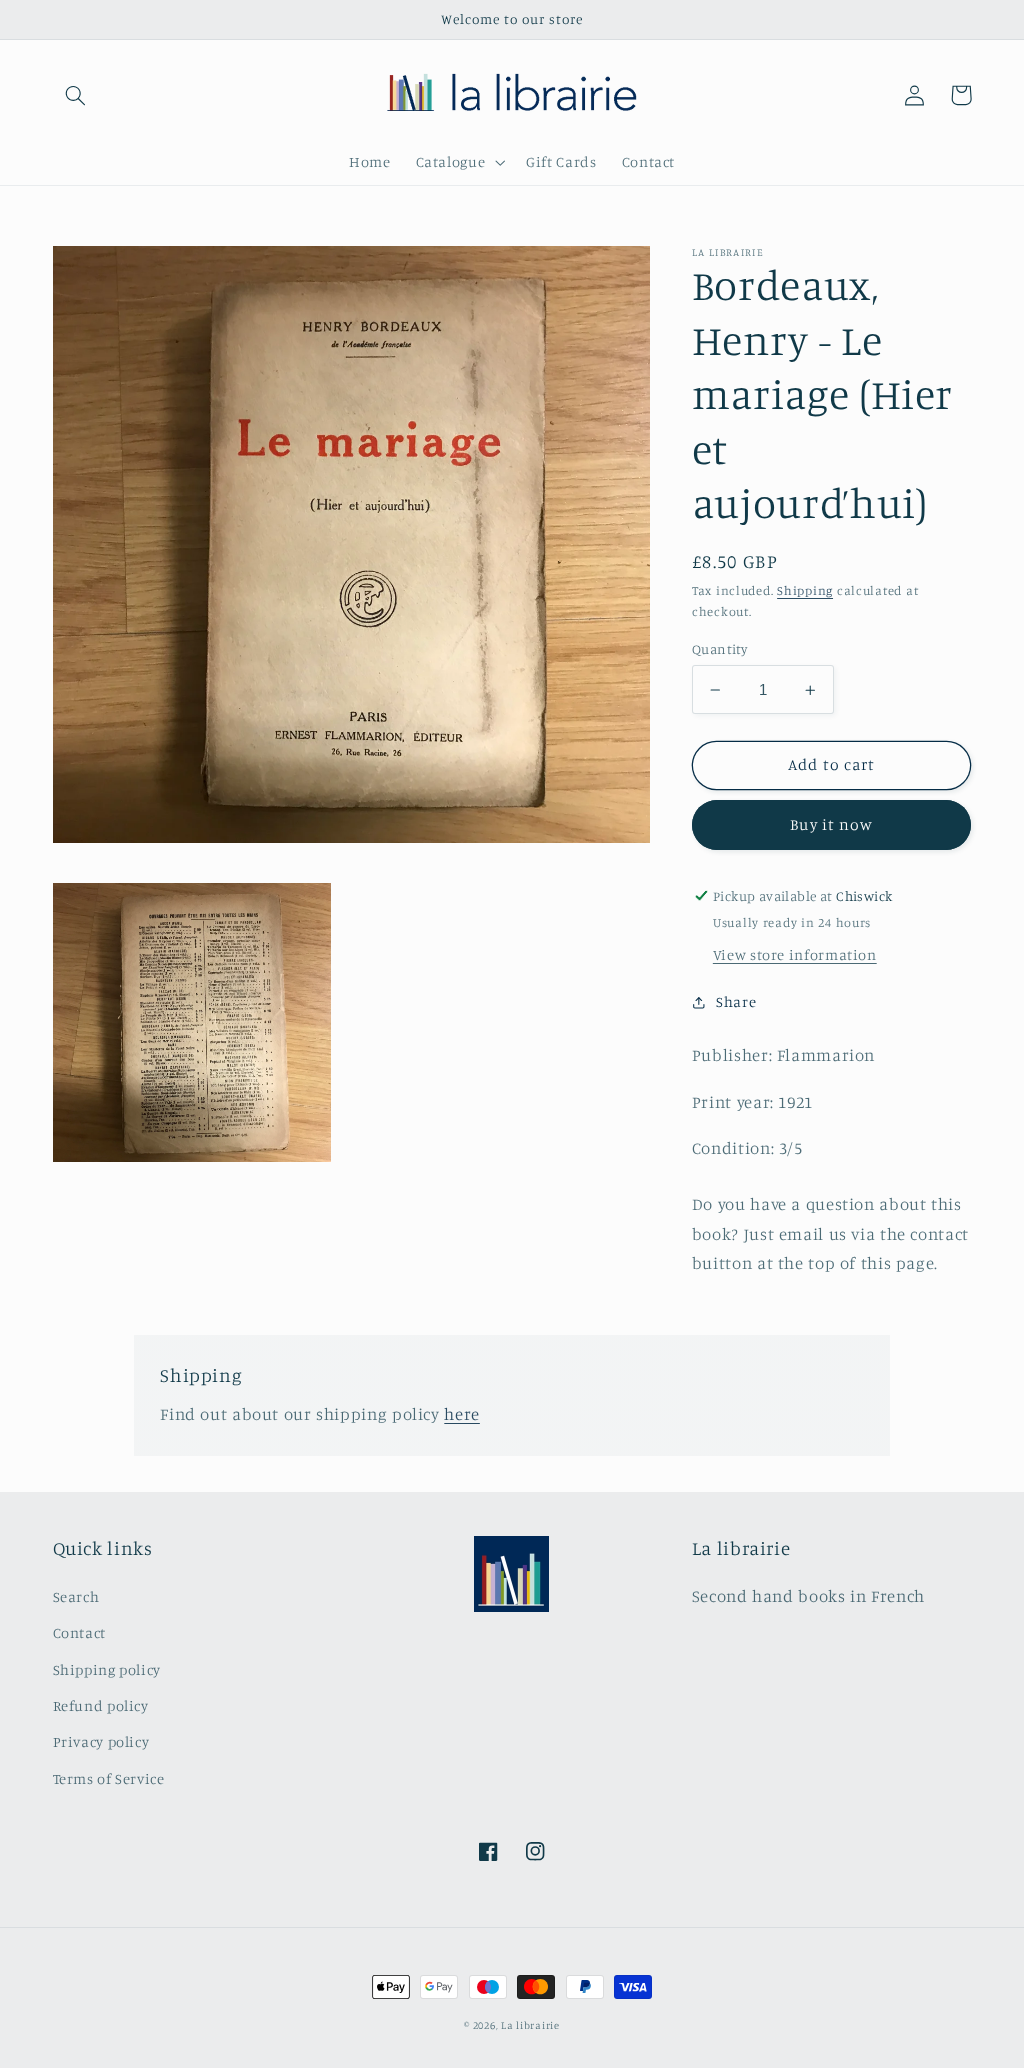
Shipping (805, 590)
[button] (76, 95)
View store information (795, 954)
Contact (79, 1632)
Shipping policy (107, 1669)
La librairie (530, 2025)
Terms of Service (109, 1778)
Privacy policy (101, 1741)
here (462, 1414)
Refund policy (101, 1705)
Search (76, 1596)
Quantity (719, 649)
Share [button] (736, 1001)
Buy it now (831, 824)
